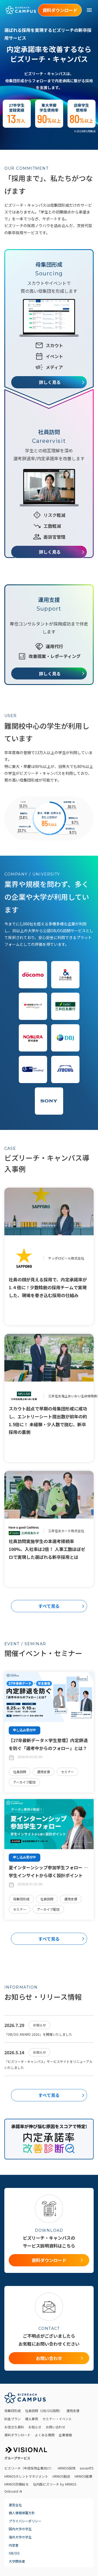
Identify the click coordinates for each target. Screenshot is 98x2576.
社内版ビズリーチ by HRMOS (55, 2484)
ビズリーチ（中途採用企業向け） (29, 2468)
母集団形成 (13, 2411)
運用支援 (73, 2411)
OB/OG (14, 2553)
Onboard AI (13, 2491)
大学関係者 (17, 2561)
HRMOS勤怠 (61, 2476)
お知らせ (35, 2427)
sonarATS (87, 2468)
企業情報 (65, 2435)
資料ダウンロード (17, 2435)
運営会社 (15, 2505)
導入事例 (32, 2419)
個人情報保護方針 (22, 2513)
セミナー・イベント (57, 2419)
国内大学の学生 (20, 2529)
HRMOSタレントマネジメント (26, 2476)
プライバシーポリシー (25, 2521)
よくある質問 (45, 2435)
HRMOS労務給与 (16, 2484)
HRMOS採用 (67, 2468)
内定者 (14, 2545)
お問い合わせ (56, 2427)
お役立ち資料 (14, 2427)
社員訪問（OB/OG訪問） (44, 2411)
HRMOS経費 (83, 2476)
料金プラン (13, 2419)
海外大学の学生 (20, 2537)
